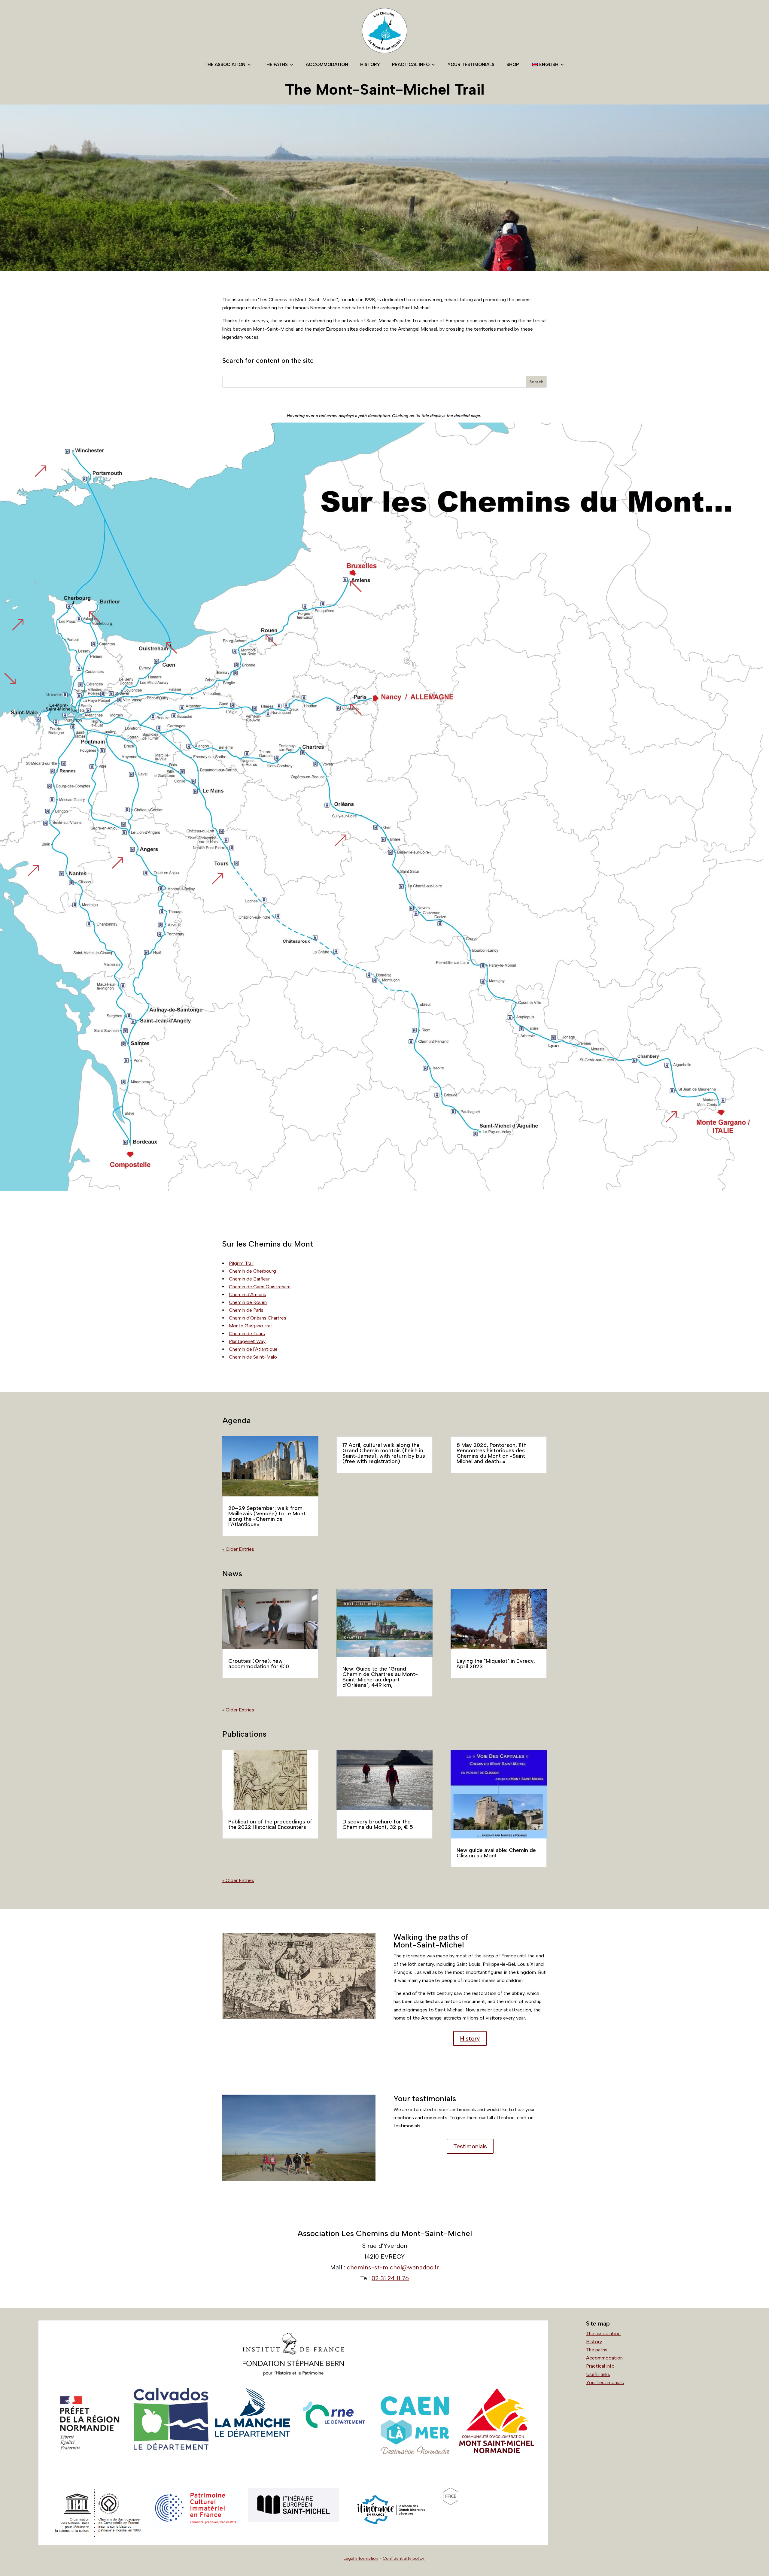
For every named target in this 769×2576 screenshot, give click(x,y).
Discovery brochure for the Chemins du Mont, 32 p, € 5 (378, 1824)
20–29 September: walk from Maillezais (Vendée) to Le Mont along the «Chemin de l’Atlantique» (267, 1516)
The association (225, 65)
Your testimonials (471, 65)
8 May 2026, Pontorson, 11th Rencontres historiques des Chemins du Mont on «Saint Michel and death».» (492, 1453)
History (370, 65)
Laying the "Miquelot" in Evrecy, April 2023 (496, 1664)
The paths (276, 65)
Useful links (598, 2374)
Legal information (361, 2558)
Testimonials (470, 2146)
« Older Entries (238, 1549)
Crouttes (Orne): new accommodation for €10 (259, 1664)
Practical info (411, 65)
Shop (513, 65)
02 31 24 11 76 (390, 2278)
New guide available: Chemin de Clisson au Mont (496, 1853)
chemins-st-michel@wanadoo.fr (393, 2267)
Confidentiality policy (404, 2558)
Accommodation (327, 65)
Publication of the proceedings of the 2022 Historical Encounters (270, 1824)
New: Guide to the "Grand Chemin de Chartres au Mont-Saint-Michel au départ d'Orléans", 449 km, (380, 1677)
